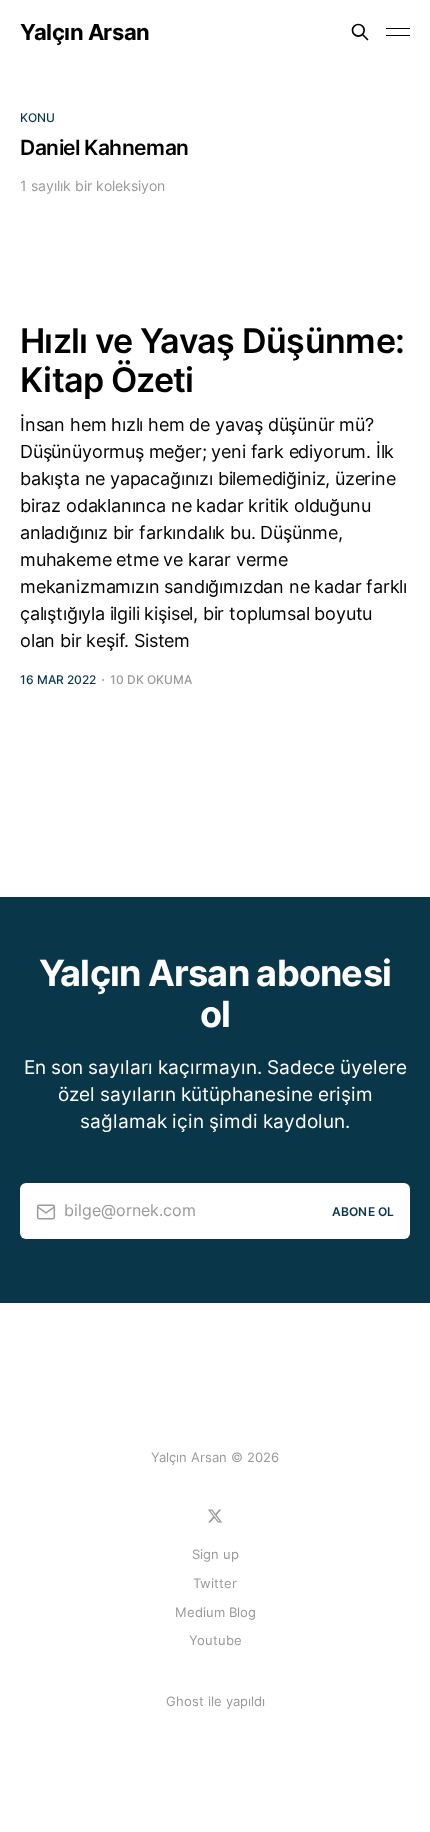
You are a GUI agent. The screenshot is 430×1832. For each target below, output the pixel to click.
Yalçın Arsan (85, 32)
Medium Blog (215, 1612)
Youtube (215, 1640)
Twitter (215, 1583)
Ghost (185, 1701)
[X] (215, 1516)
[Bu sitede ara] (360, 32)
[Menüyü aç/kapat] (398, 32)
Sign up (215, 1554)
